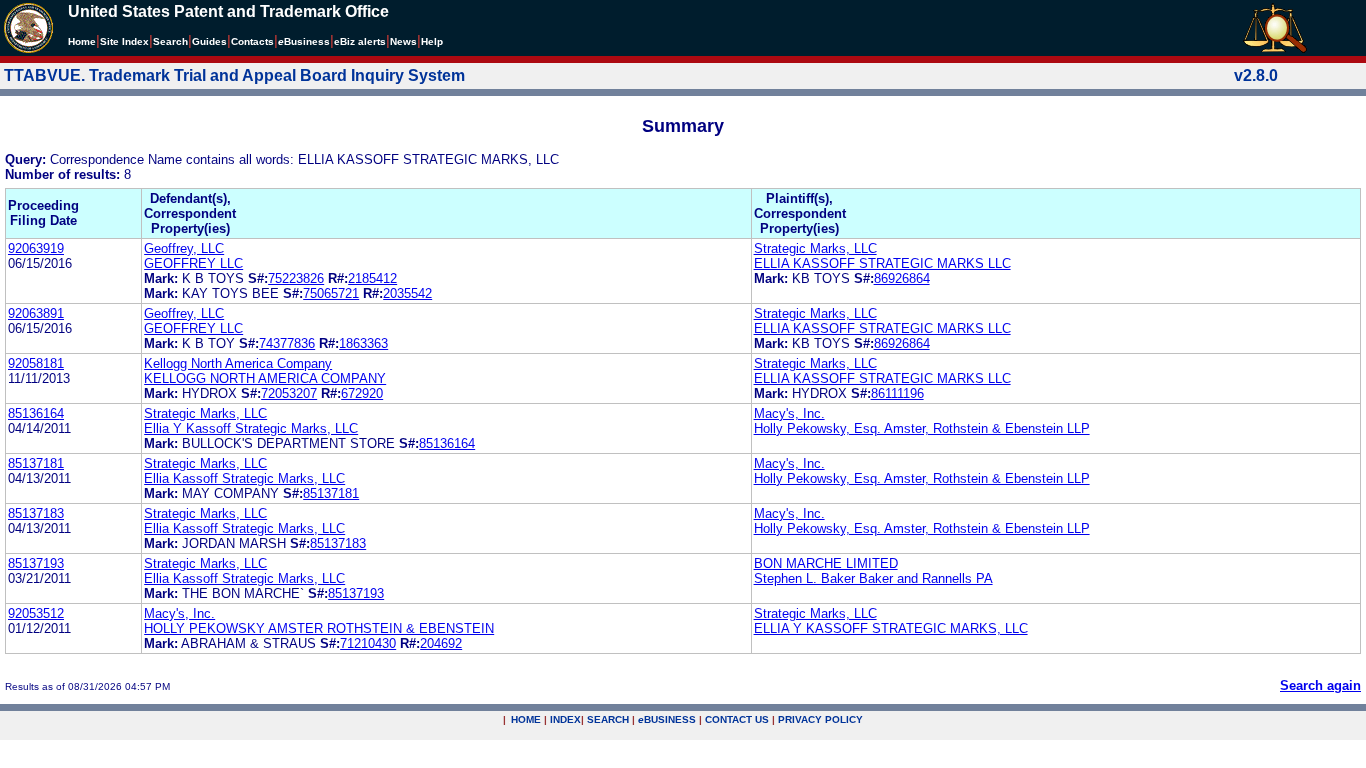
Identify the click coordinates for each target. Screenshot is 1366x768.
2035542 (407, 293)
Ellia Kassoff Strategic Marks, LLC (244, 478)
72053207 (289, 393)
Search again (1320, 685)
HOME (526, 719)
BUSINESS (667, 719)
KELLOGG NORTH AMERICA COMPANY (265, 378)
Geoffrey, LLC (184, 248)
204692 (441, 643)
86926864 (902, 278)
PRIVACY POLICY (820, 719)
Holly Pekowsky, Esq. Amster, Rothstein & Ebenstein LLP (922, 428)
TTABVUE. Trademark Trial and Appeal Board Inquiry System (234, 75)
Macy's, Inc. (789, 413)
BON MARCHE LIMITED (826, 563)
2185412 (372, 278)
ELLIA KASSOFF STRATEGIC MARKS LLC (882, 263)
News (403, 41)
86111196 (897, 393)
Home (82, 41)
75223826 (296, 278)
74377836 (287, 343)
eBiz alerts (360, 41)
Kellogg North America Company (238, 363)
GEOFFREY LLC (193, 263)
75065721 (331, 293)
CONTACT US (737, 719)
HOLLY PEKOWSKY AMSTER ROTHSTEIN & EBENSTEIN (319, 628)
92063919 (36, 248)
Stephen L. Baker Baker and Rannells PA (873, 578)
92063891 (36, 313)
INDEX (565, 719)
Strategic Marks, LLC (815, 248)
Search (170, 41)
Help (432, 41)
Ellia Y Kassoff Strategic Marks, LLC (251, 428)
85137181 (36, 463)
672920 (362, 393)
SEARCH (608, 719)
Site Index (124, 41)
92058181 (36, 363)
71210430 (368, 643)
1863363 (363, 343)
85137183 (36, 513)
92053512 (36, 613)
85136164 (36, 413)
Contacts (252, 41)
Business (304, 41)
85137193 (36, 563)
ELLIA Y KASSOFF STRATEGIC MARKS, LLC (891, 628)
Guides (209, 41)
